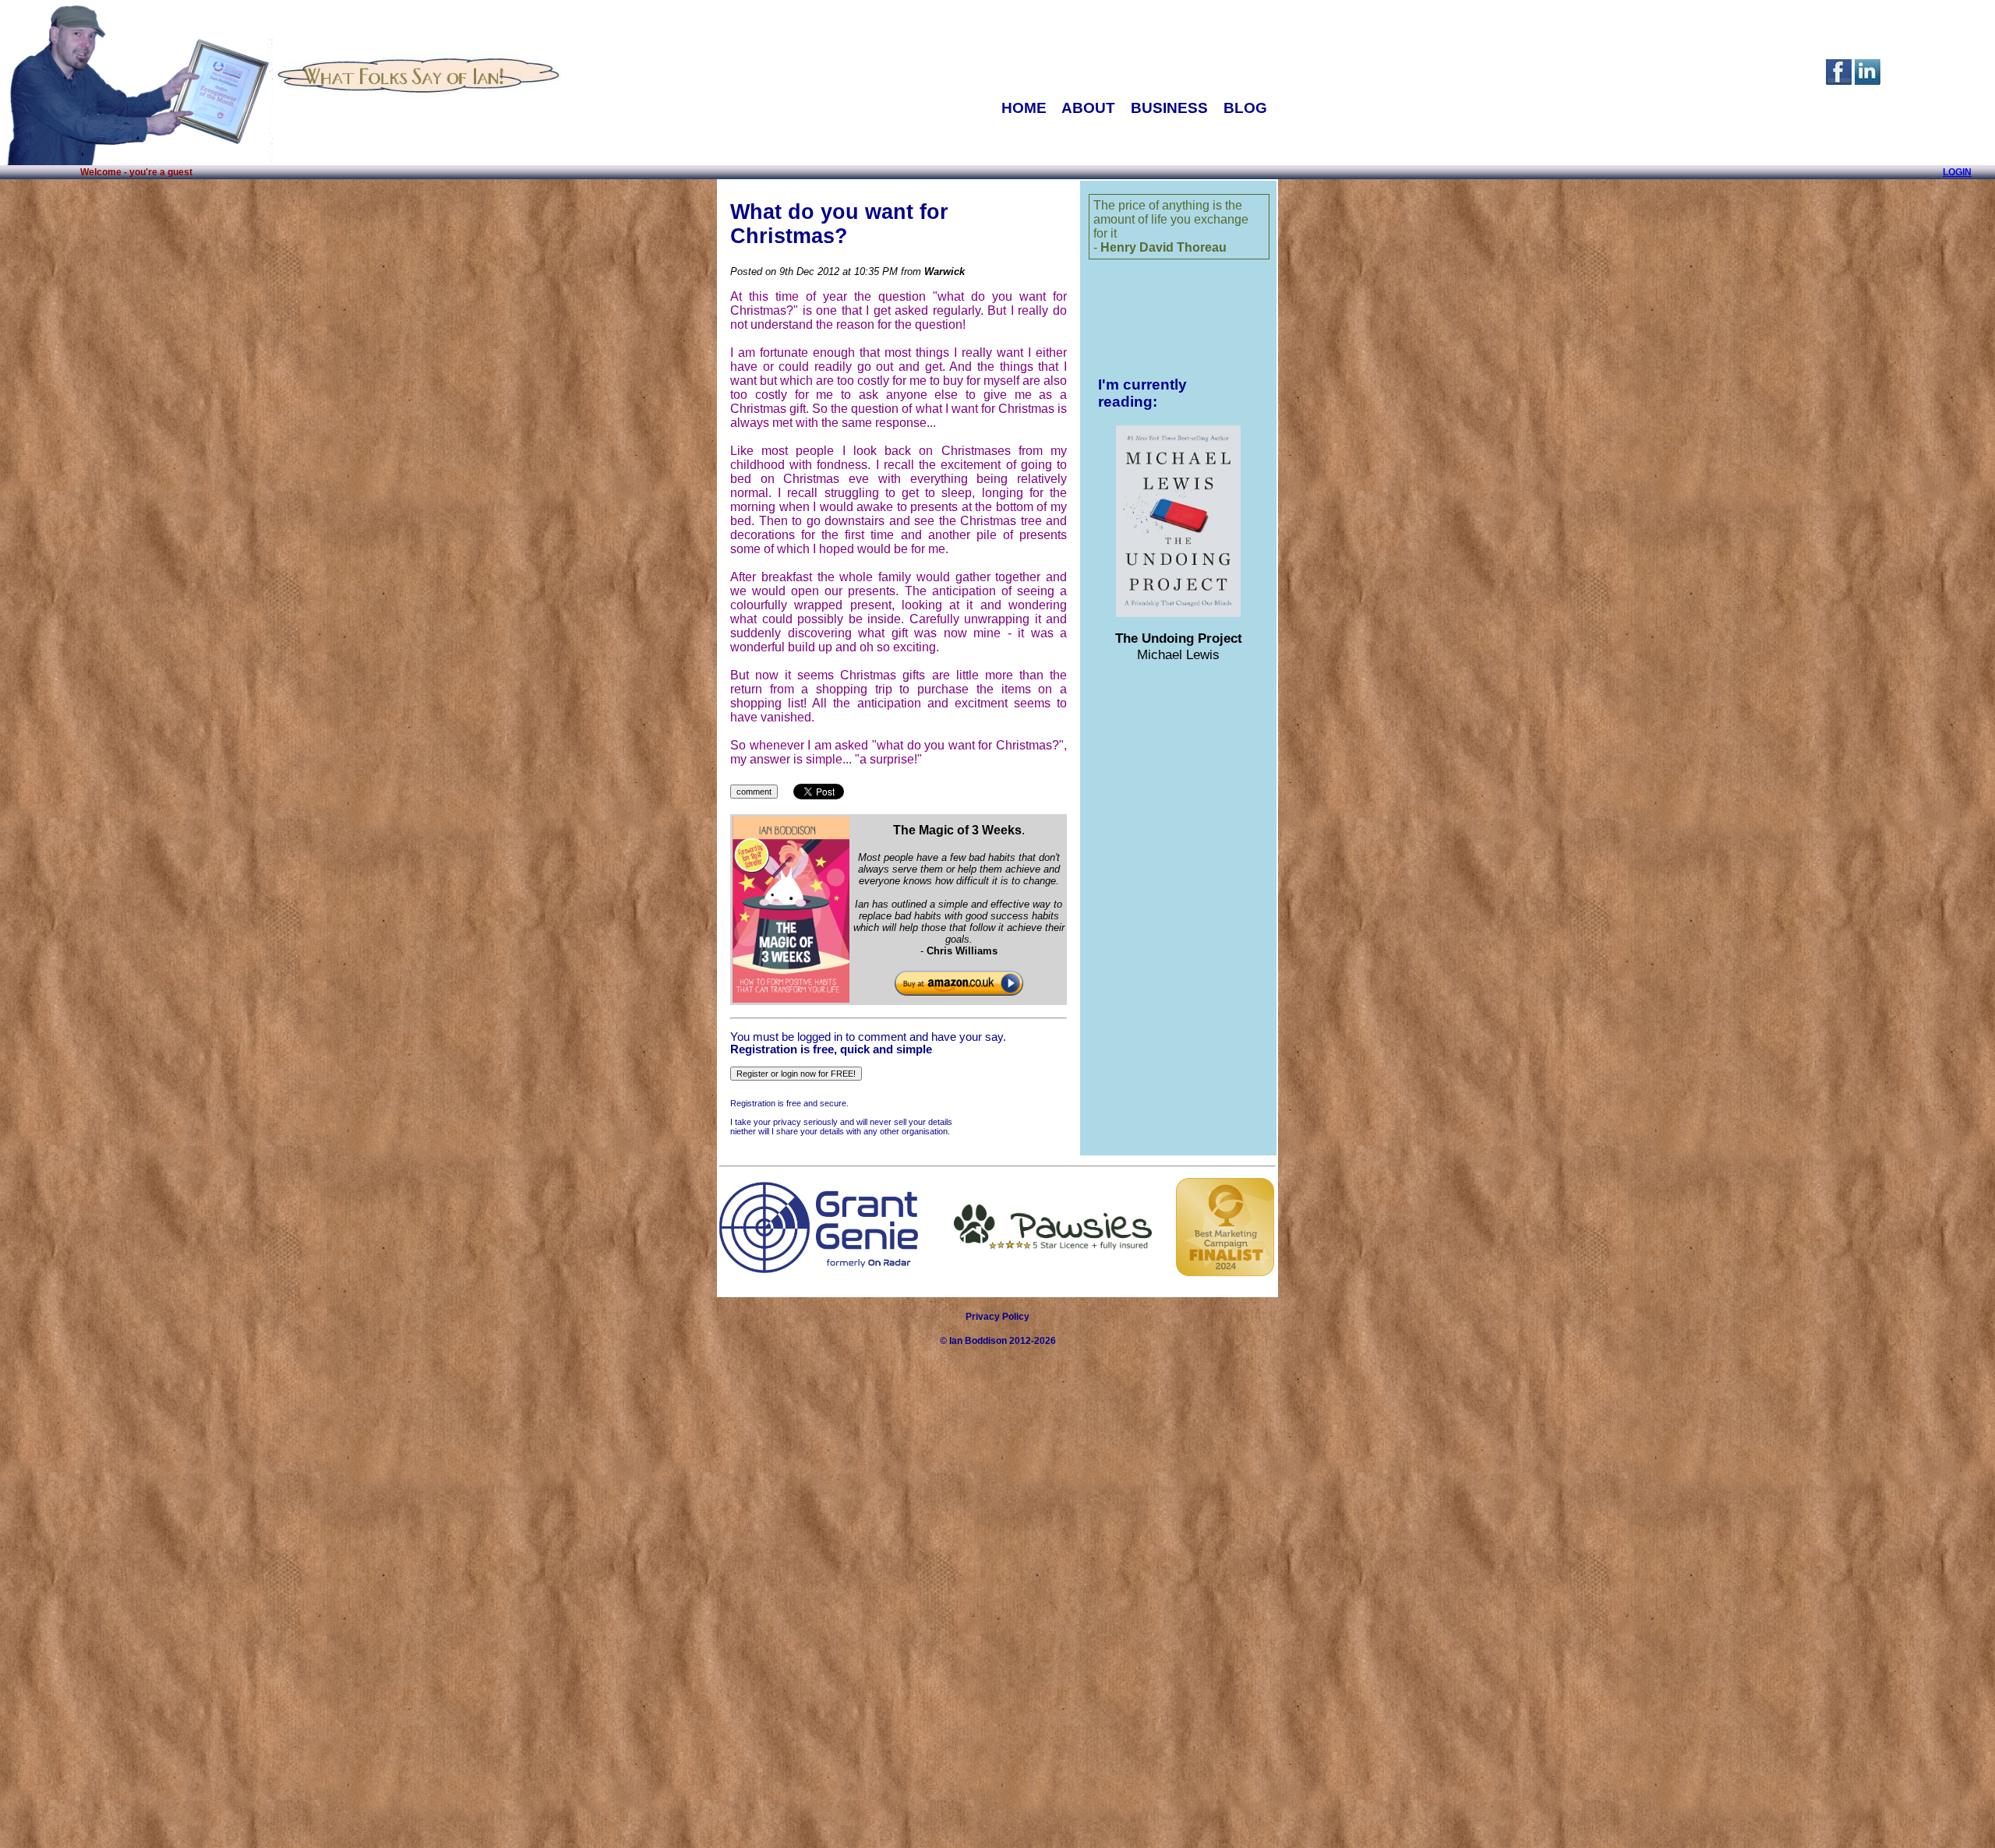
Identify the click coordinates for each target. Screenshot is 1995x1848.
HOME (1024, 108)
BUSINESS (1169, 108)
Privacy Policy (997, 1317)
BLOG (1245, 108)
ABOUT (1088, 108)
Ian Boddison (978, 1341)
